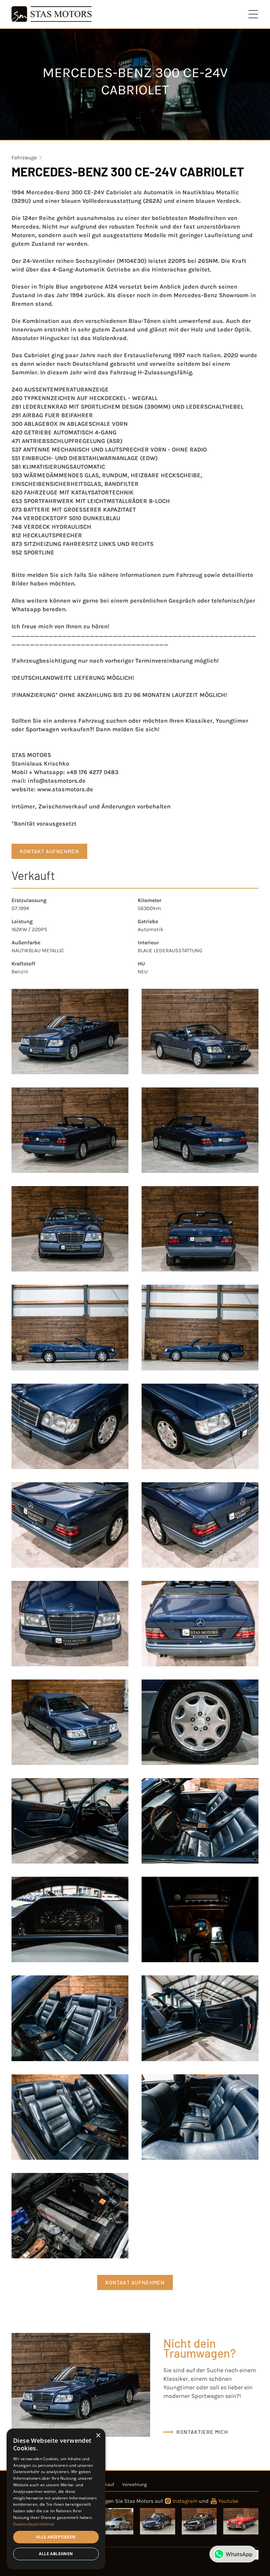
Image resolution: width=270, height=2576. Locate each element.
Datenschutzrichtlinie (34, 2524)
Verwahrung (135, 2484)
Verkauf (106, 2484)
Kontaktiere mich (202, 2432)
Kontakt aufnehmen (49, 851)
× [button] (98, 2436)
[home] (51, 14)
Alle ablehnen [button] (56, 2554)
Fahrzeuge (24, 157)
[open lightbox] (70, 1032)
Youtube (228, 2501)
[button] (254, 14)
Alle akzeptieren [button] (56, 2537)
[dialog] (56, 2499)
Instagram (185, 2501)
